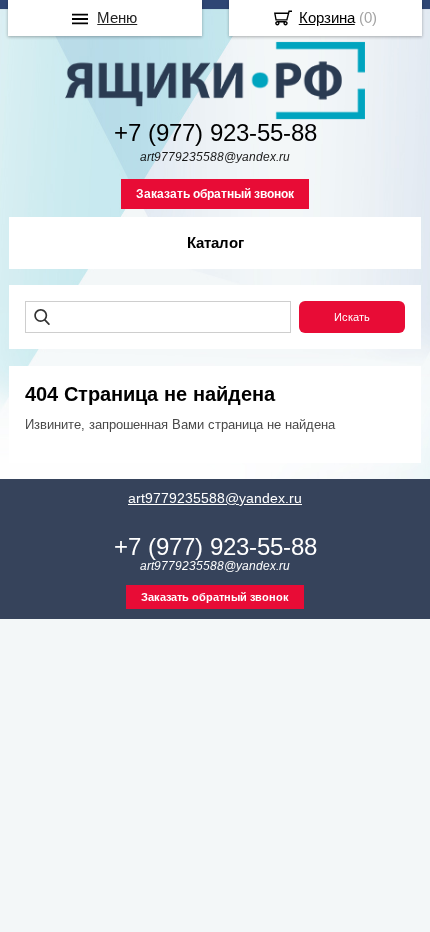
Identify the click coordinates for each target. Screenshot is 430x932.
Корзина (327, 17)
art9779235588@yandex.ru (215, 498)
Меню (117, 17)
